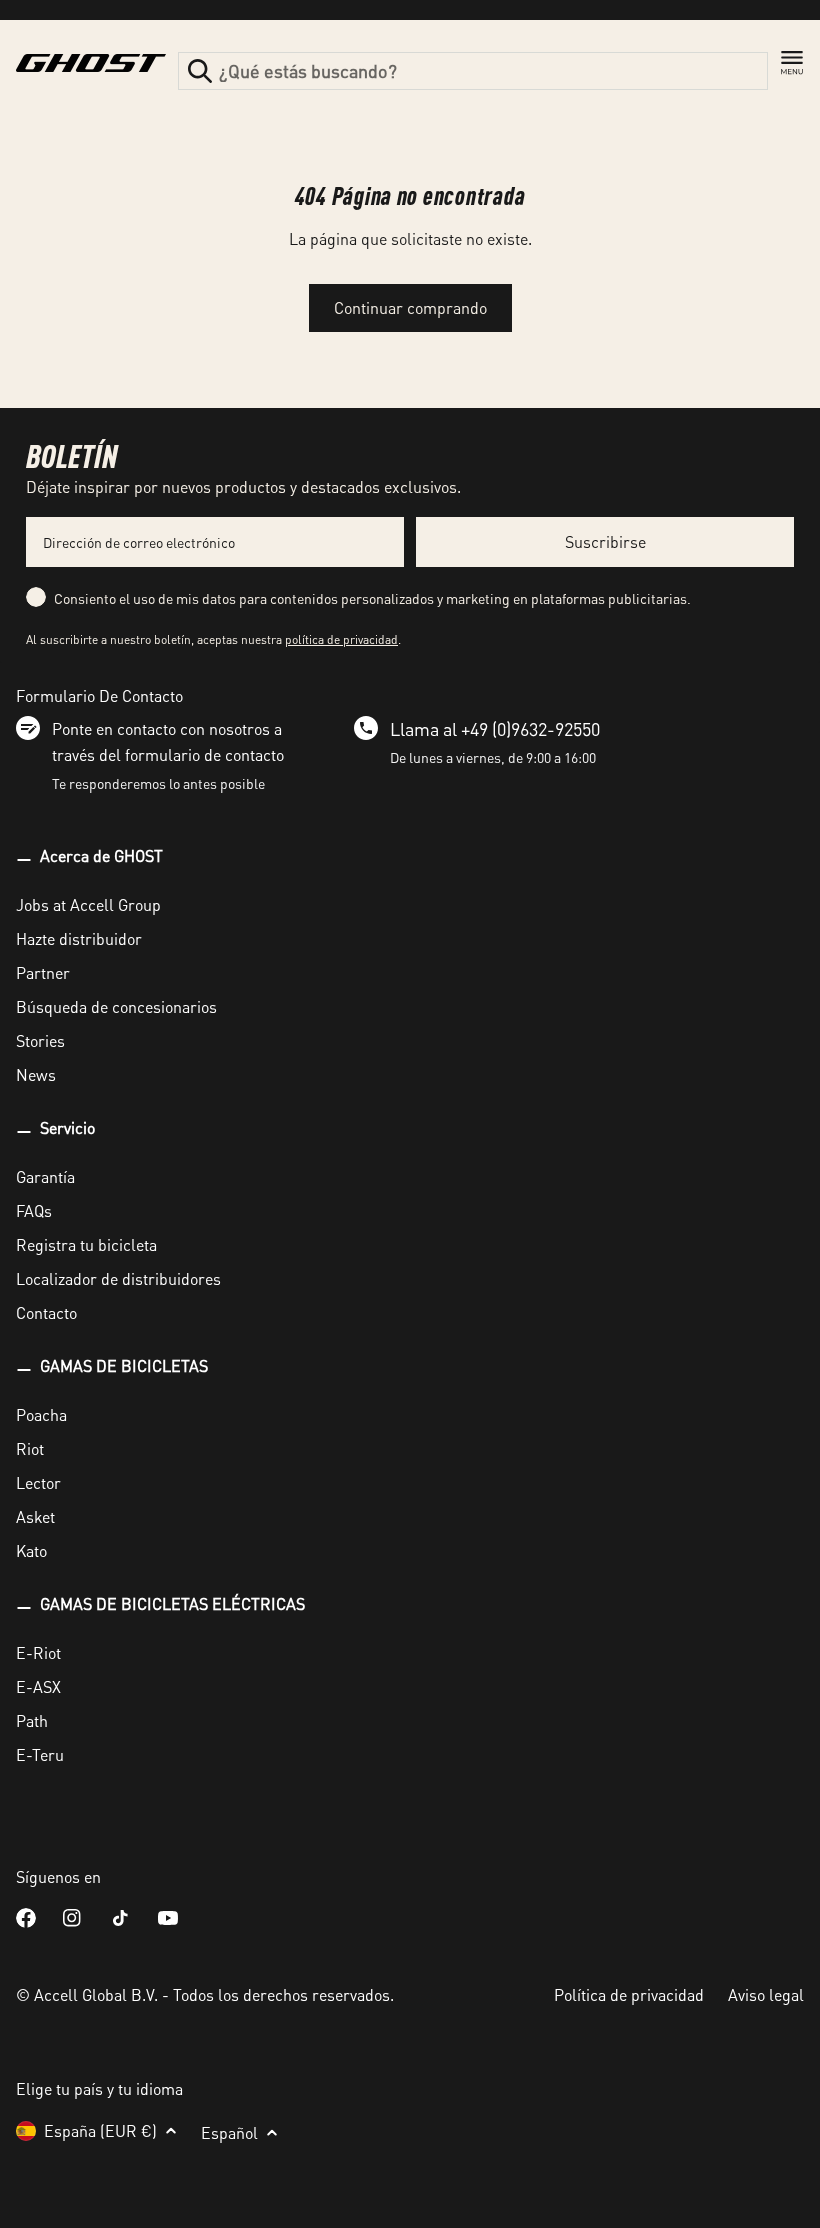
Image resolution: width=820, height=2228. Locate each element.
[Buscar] (200, 71)
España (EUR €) (100, 2130)
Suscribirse (605, 541)
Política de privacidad (629, 1994)
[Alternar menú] (792, 63)
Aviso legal (766, 1994)
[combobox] (473, 71)
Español (229, 2132)
